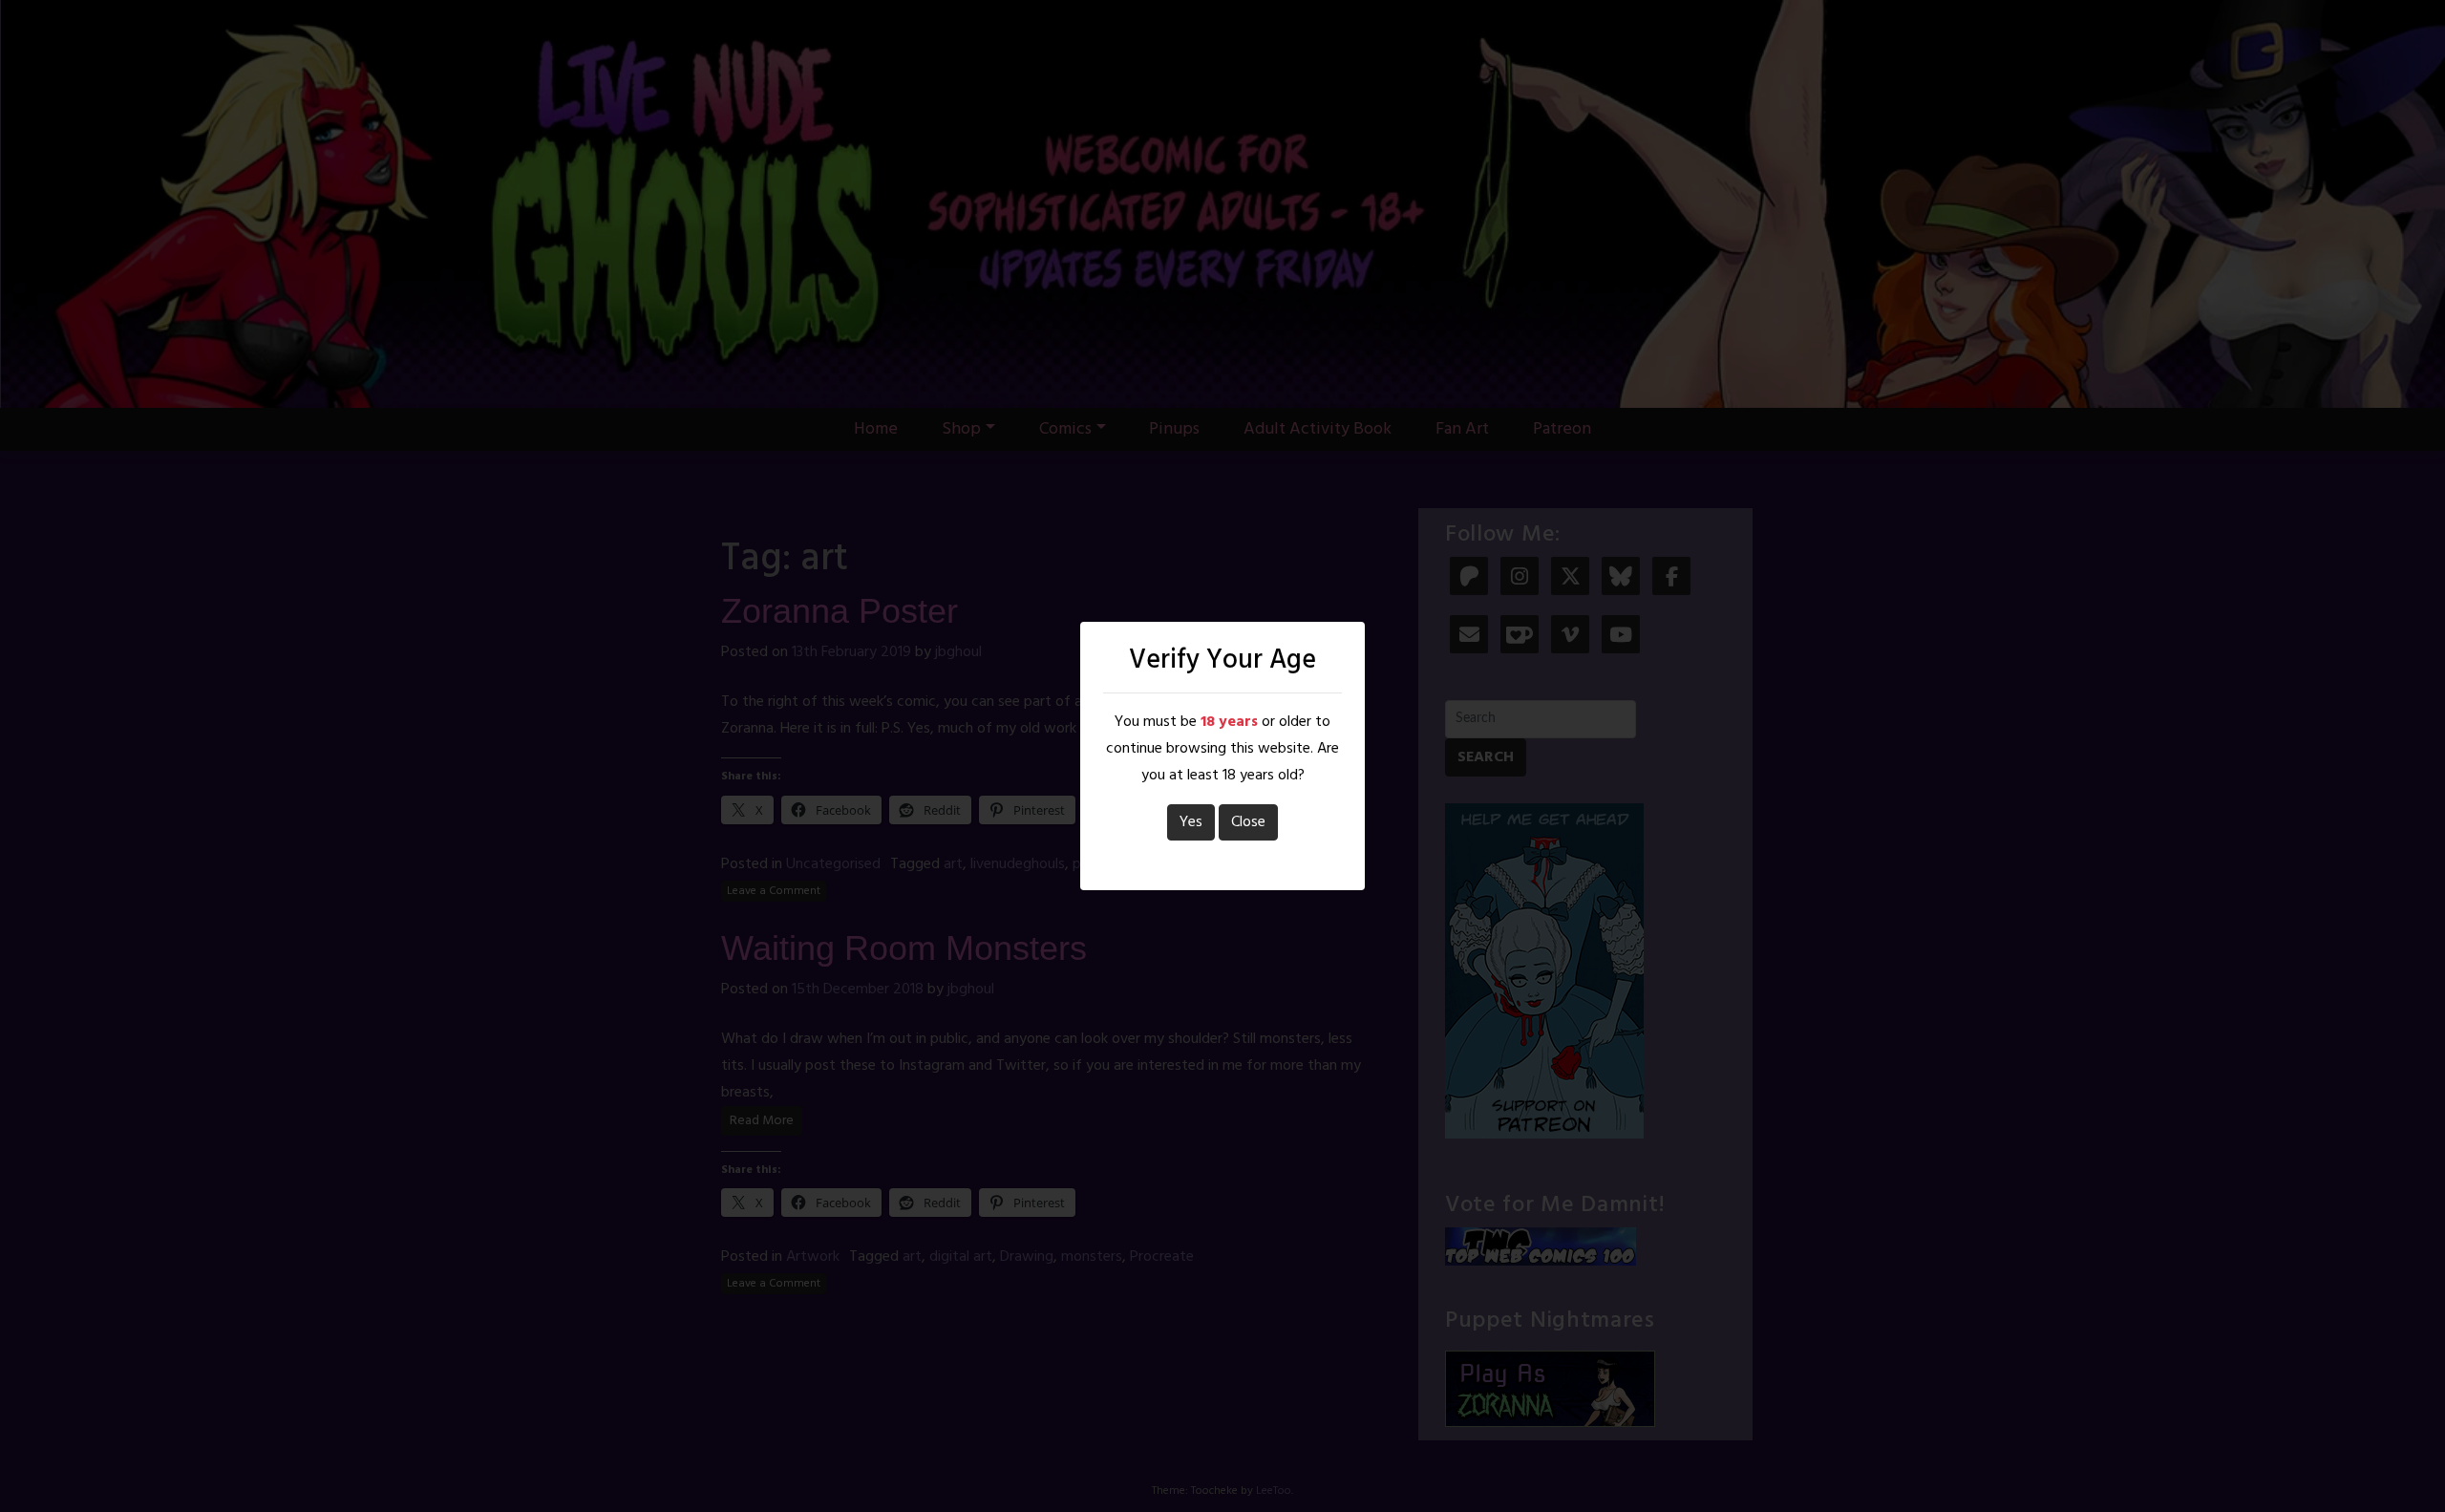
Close (1248, 822)
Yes (1191, 822)
